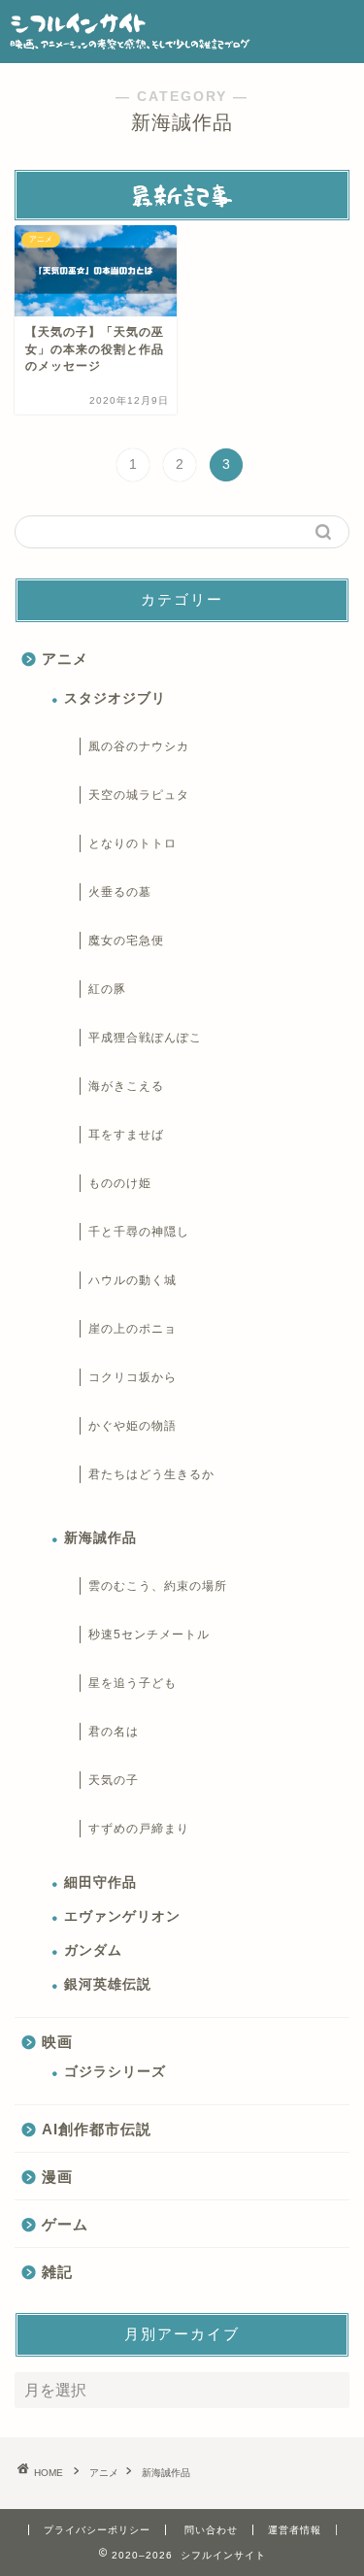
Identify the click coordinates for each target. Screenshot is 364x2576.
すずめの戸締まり (139, 1829)
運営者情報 (295, 2530)
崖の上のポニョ (132, 1329)
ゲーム (65, 2224)
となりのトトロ (132, 843)
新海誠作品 (100, 1538)
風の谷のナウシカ (139, 746)
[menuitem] (133, 465)
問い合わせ (211, 2530)
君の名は (114, 1732)
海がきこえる (126, 1086)
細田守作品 (100, 1882)
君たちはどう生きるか (151, 1474)
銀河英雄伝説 (108, 1984)
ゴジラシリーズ (115, 2072)
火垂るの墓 (120, 892)
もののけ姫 (120, 1183)
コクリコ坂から (132, 1377)
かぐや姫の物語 (132, 1426)
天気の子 (114, 1780)
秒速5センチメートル (149, 1635)
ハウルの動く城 (132, 1280)
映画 (57, 2042)
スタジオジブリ (115, 698)
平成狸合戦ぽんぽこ (145, 1038)
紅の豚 (107, 989)
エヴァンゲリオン (122, 1916)
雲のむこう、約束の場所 (158, 1586)
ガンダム (93, 1950)
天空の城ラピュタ (139, 795)
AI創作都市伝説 (97, 2129)
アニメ (65, 659)
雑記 (57, 2272)
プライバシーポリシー (97, 2530)
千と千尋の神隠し (139, 1232)
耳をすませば (126, 1135)
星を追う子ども (132, 1683)
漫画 (57, 2177)
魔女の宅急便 (126, 941)
